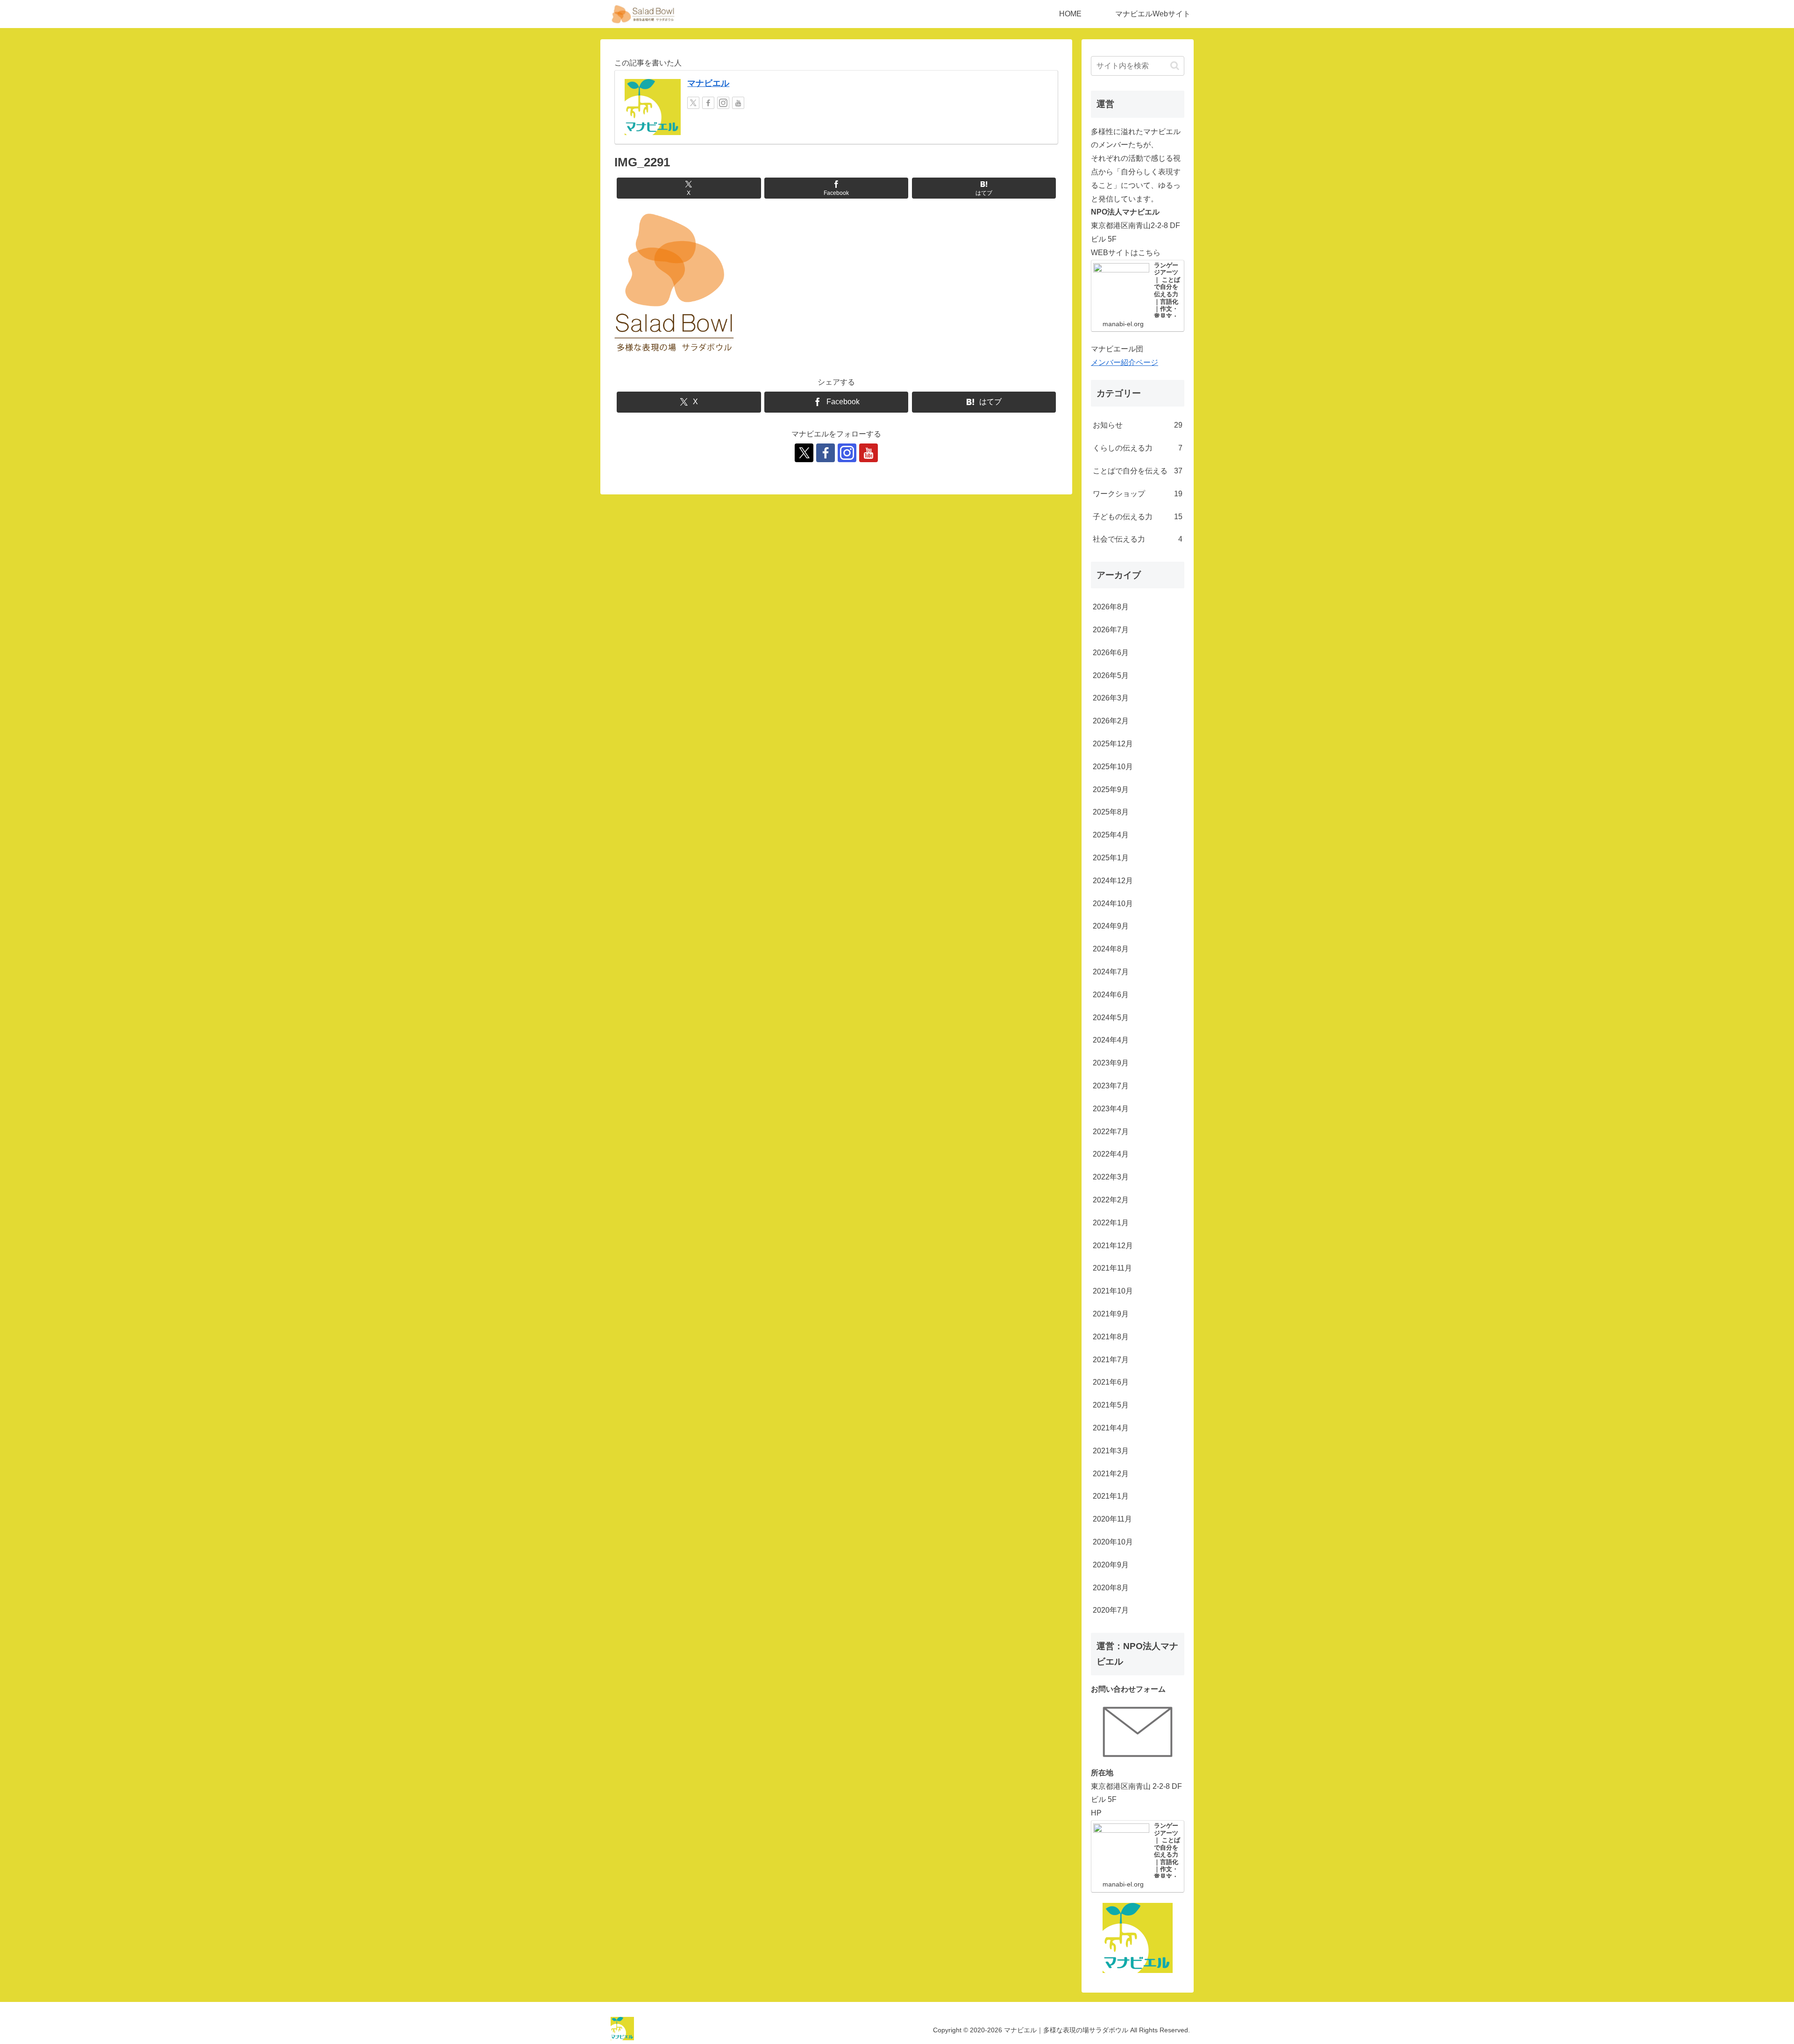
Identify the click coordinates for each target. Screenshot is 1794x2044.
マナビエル (708, 83)
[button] (1175, 66)
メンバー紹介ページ (1125, 362)
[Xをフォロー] (693, 103)
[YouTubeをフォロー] (738, 103)
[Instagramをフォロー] (723, 103)
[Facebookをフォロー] (708, 103)
